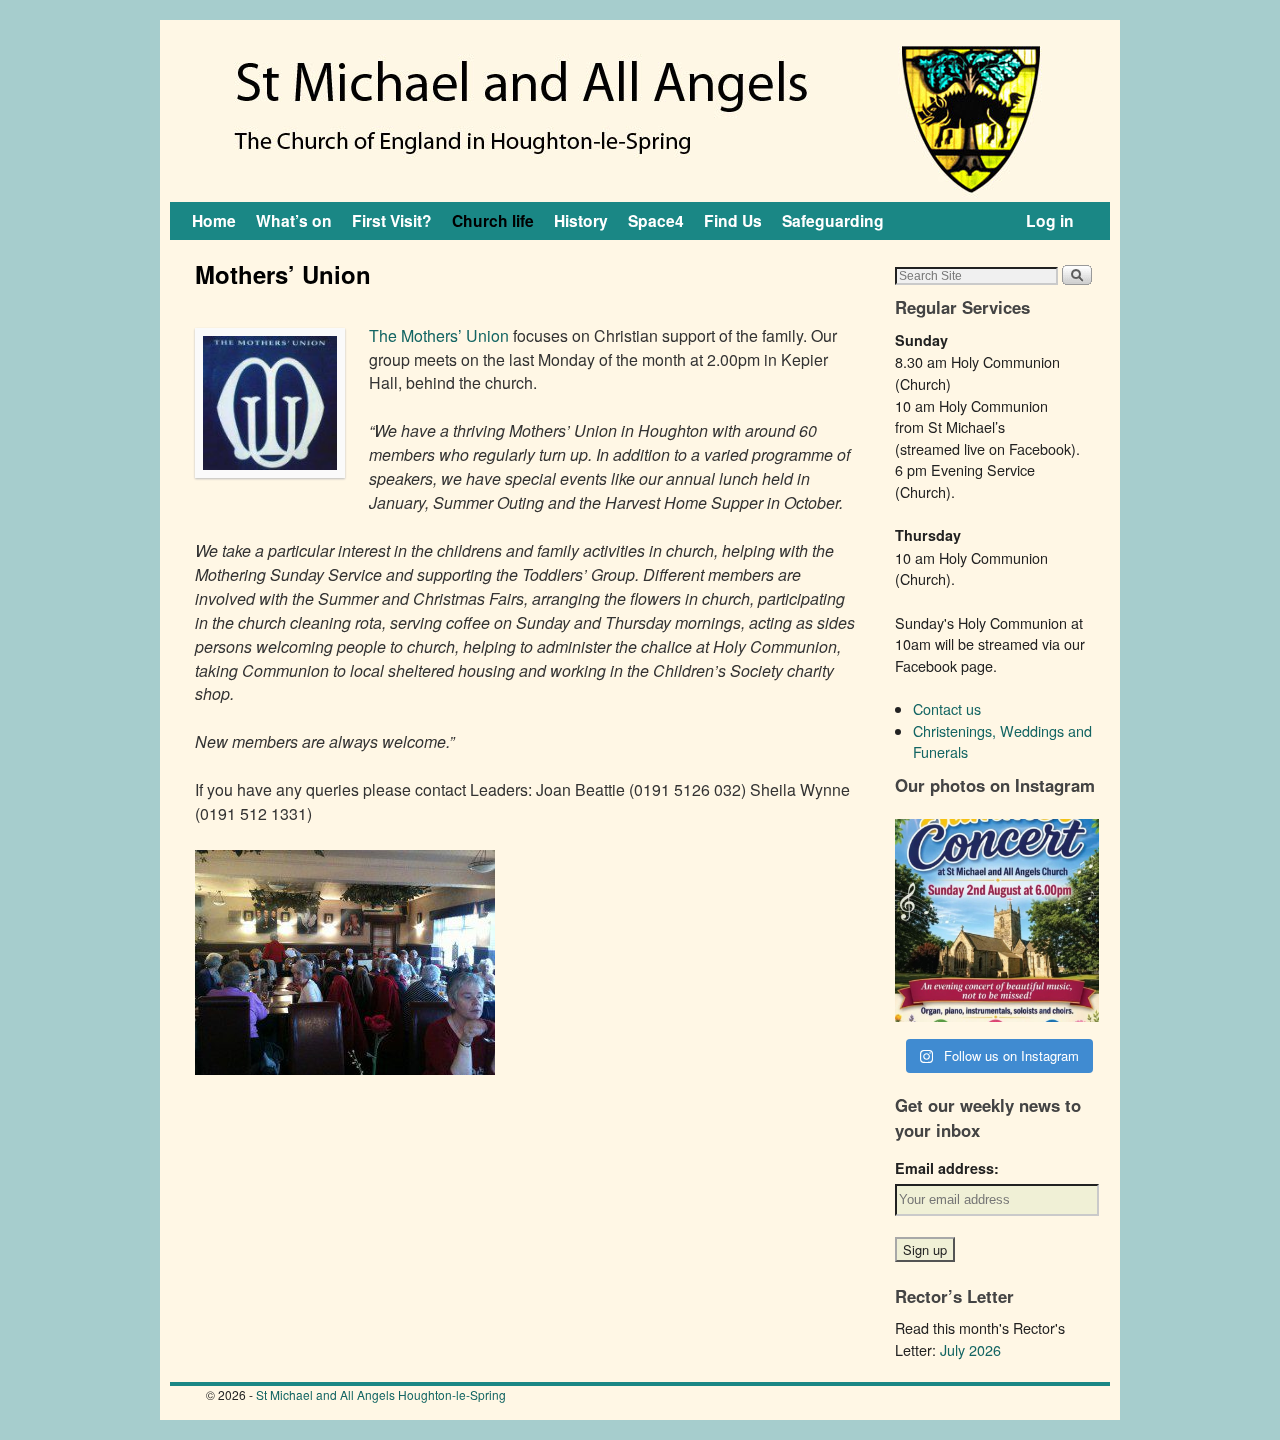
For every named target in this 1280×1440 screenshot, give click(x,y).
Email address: (947, 1168)
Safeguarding (833, 220)
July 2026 (970, 1349)
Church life (493, 220)
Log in (1050, 220)
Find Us (733, 220)
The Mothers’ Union (439, 335)
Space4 (656, 220)
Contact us (947, 708)
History (581, 220)
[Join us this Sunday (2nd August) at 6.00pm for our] (997, 921)
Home (214, 220)
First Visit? (392, 220)
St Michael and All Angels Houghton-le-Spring (381, 1394)
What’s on (294, 220)
